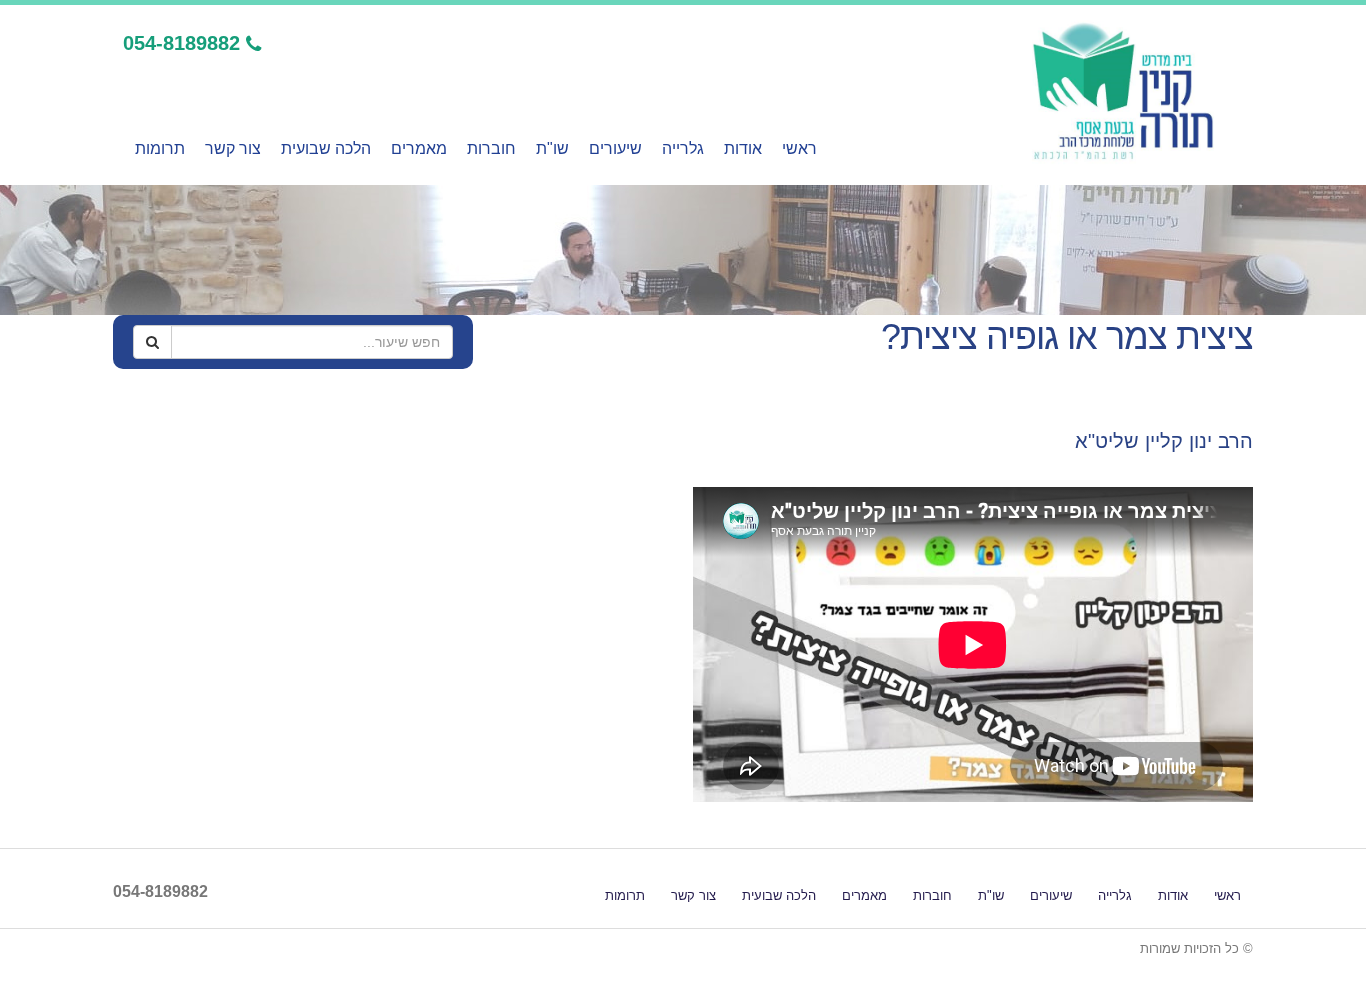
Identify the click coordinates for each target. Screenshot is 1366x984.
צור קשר (233, 148)
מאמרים (419, 148)
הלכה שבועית (326, 148)
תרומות (160, 148)
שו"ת (552, 148)
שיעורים (615, 148)
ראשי (799, 148)
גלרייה (683, 148)
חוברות (491, 148)
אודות (743, 148)
